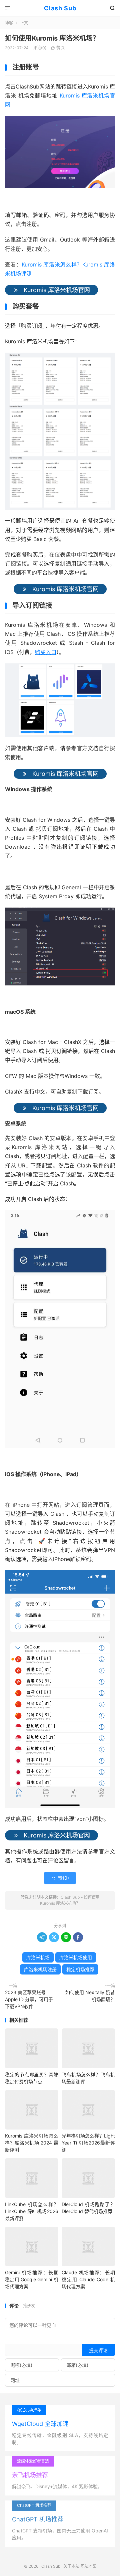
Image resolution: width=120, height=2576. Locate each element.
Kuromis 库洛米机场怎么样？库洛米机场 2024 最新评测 (32, 2143)
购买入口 (46, 652)
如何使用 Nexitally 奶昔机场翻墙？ (90, 1996)
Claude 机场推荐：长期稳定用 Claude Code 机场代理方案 (88, 2279)
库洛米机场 (38, 1957)
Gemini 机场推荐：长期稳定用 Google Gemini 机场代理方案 (32, 2279)
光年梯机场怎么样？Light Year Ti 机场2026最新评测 (88, 2143)
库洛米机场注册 (40, 1969)
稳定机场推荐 (80, 1969)
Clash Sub (60, 8)
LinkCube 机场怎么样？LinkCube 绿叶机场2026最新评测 (32, 2211)
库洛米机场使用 (76, 1957)
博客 (9, 23)
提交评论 (98, 2350)
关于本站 (71, 2566)
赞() (58, 48)
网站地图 (88, 2566)
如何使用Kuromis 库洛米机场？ (52, 38)
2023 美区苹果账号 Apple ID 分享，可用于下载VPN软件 (29, 1999)
